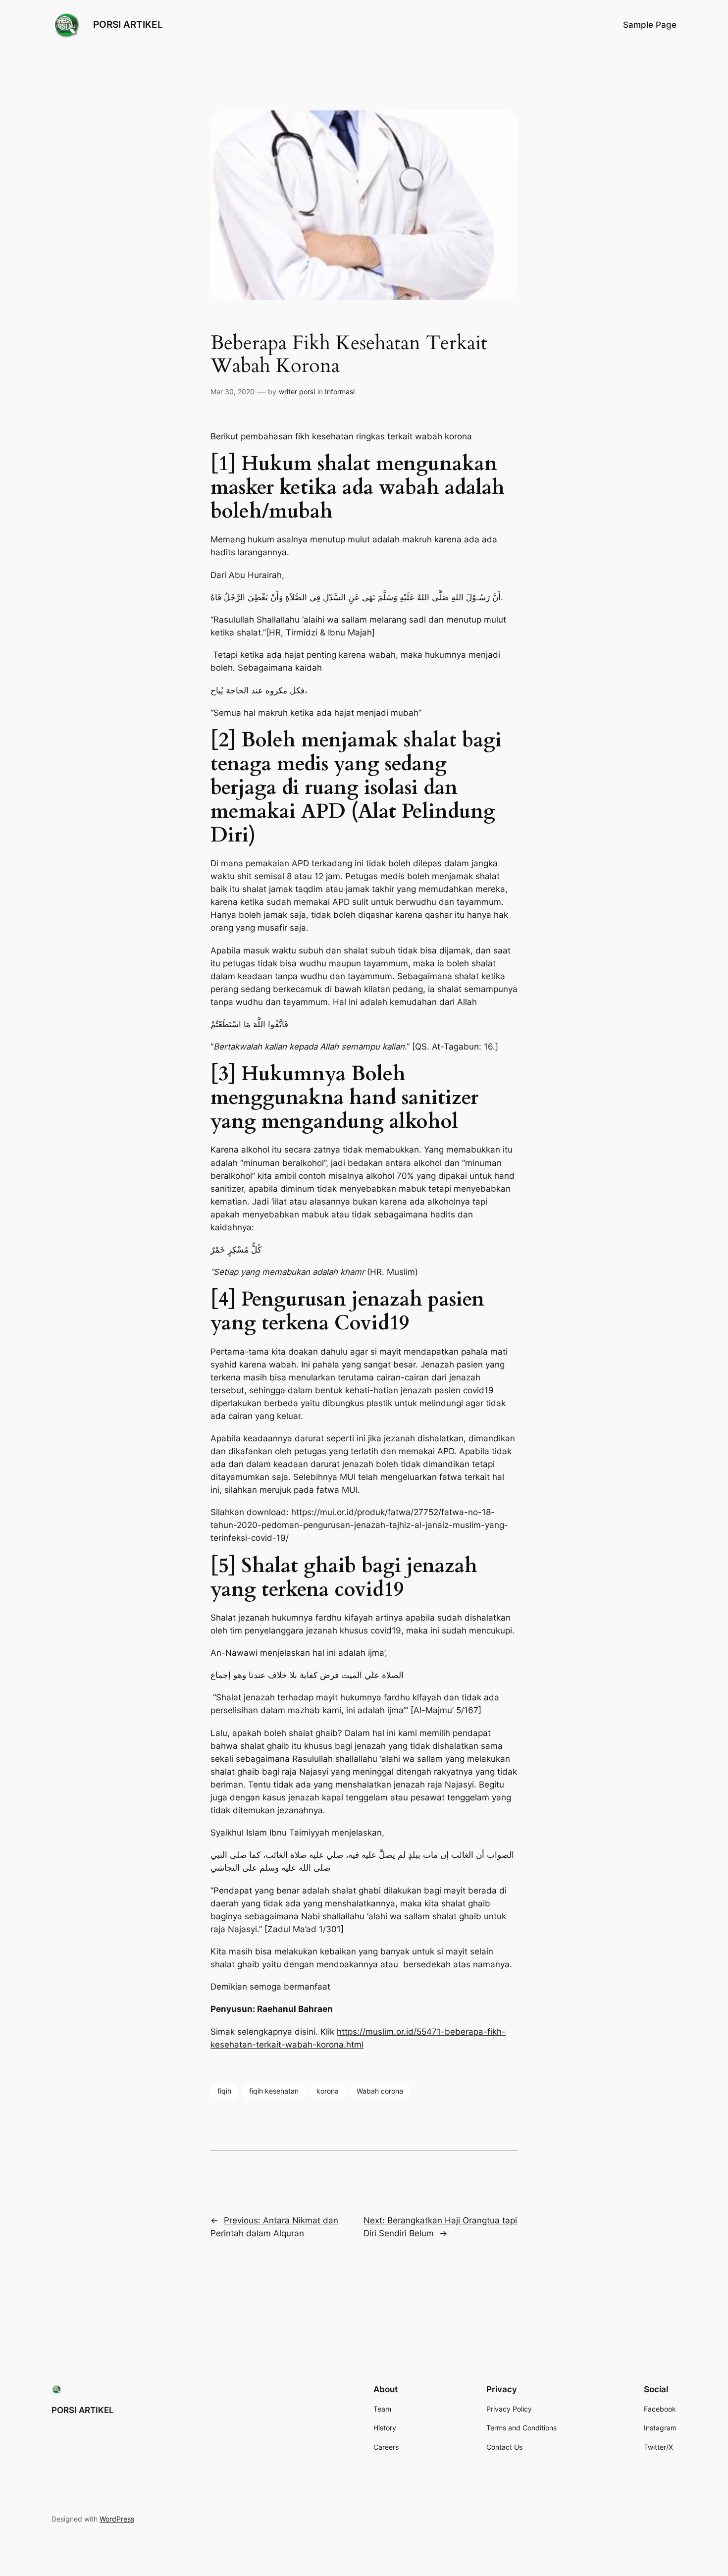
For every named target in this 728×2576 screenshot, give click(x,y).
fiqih (224, 2091)
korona (328, 2091)
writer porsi (297, 392)
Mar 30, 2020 (233, 392)
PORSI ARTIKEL (128, 24)
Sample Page (650, 25)
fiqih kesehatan (274, 2091)
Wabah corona (380, 2091)
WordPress (117, 2519)
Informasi (340, 392)
